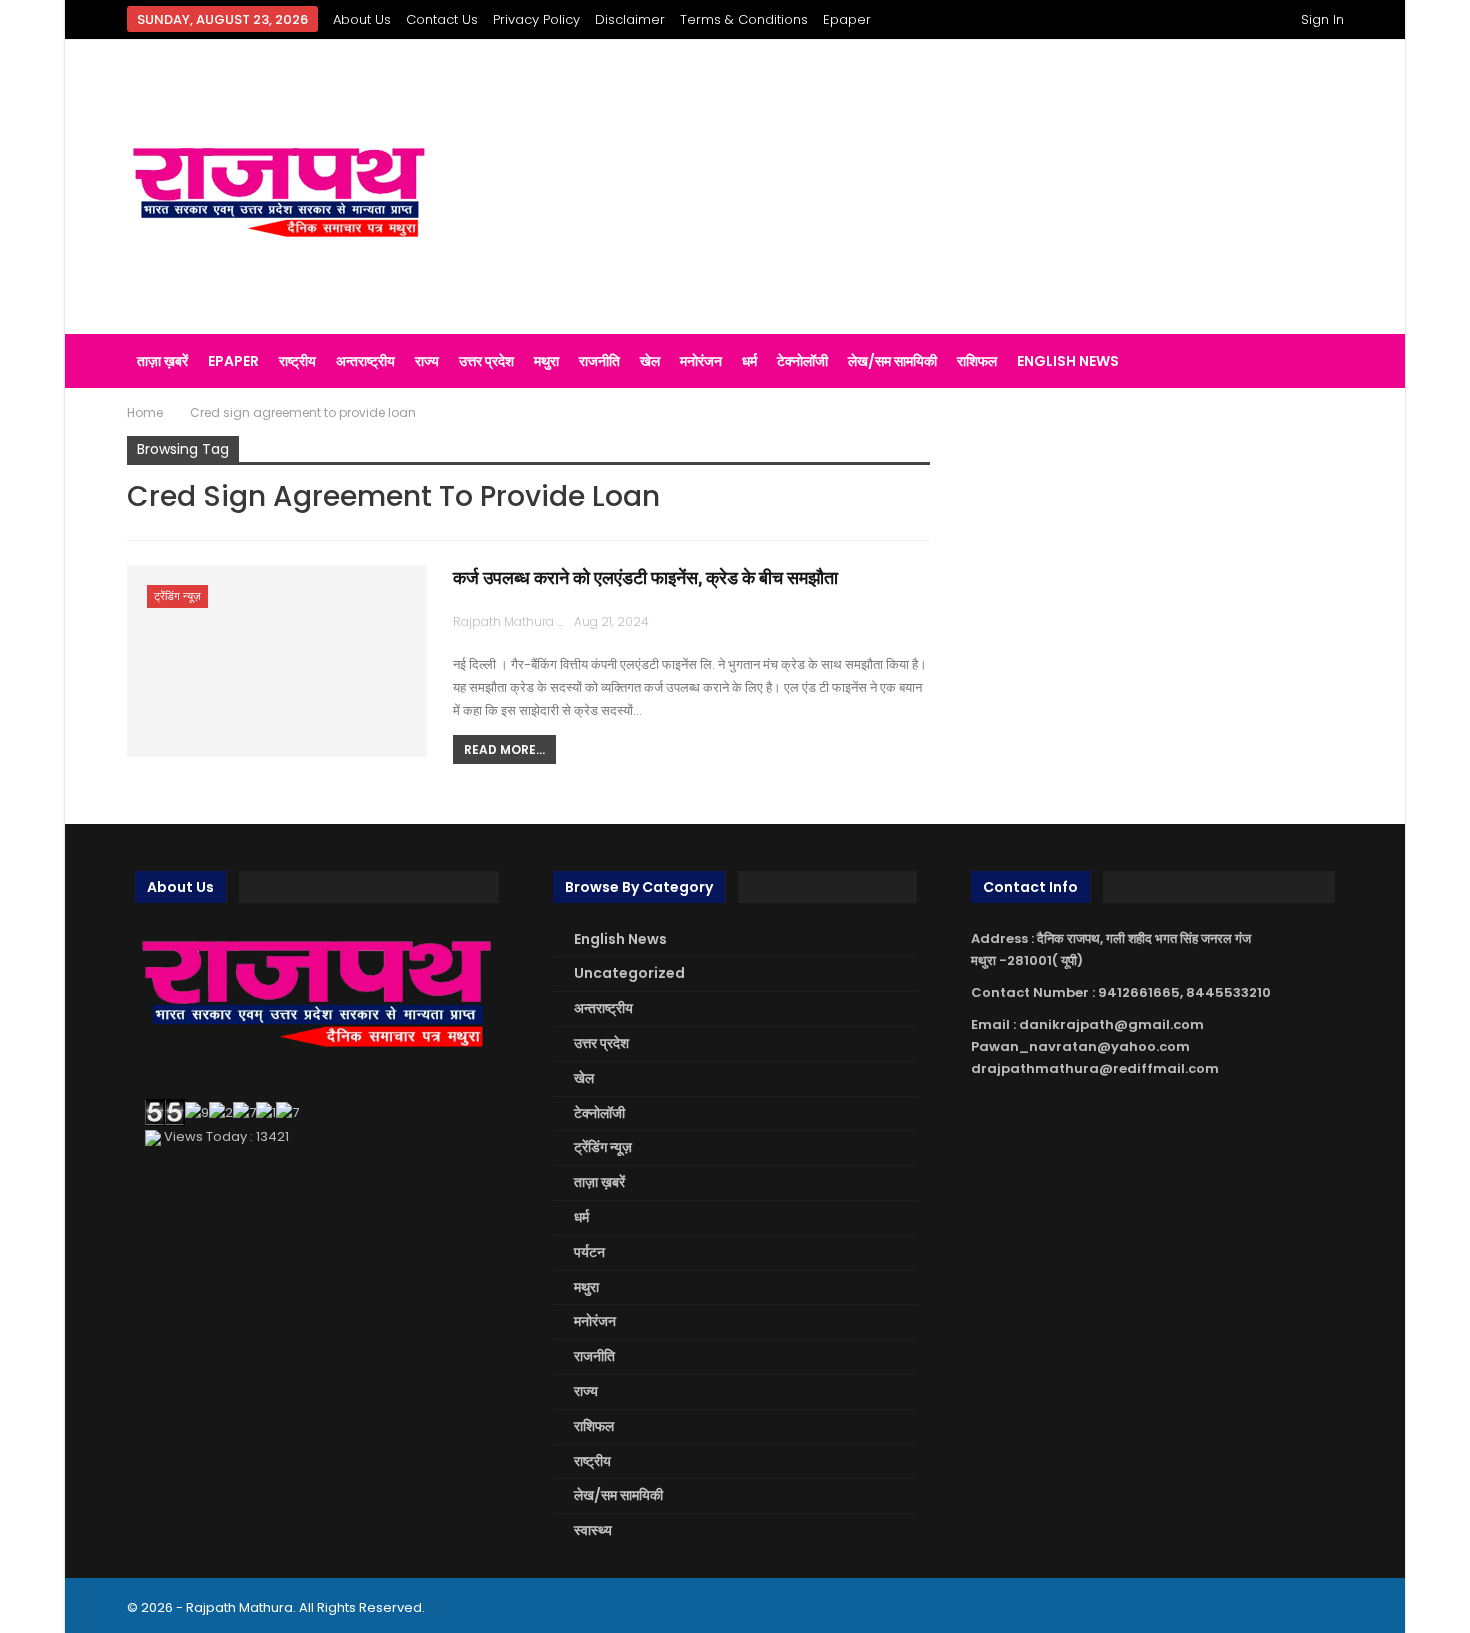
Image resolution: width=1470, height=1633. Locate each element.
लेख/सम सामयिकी (892, 361)
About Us (362, 19)
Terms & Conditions (744, 19)
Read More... (504, 749)
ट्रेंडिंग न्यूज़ (177, 596)
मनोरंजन (701, 361)
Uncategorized (629, 973)
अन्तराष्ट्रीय (365, 361)
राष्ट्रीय (297, 361)
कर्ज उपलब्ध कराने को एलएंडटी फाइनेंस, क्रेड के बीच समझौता (645, 577)
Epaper (847, 19)
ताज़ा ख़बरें (162, 361)
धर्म (749, 361)
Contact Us (442, 19)
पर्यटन (589, 1252)
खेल (650, 361)
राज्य (427, 361)
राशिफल (977, 361)
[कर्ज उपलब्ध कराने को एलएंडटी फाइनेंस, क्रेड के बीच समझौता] (277, 661)
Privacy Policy (536, 19)
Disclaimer (630, 19)
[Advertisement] (944, 187)
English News (1068, 361)
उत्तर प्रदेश (486, 361)
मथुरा (546, 361)
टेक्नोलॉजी (802, 361)
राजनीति (599, 361)
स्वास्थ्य (593, 1530)
